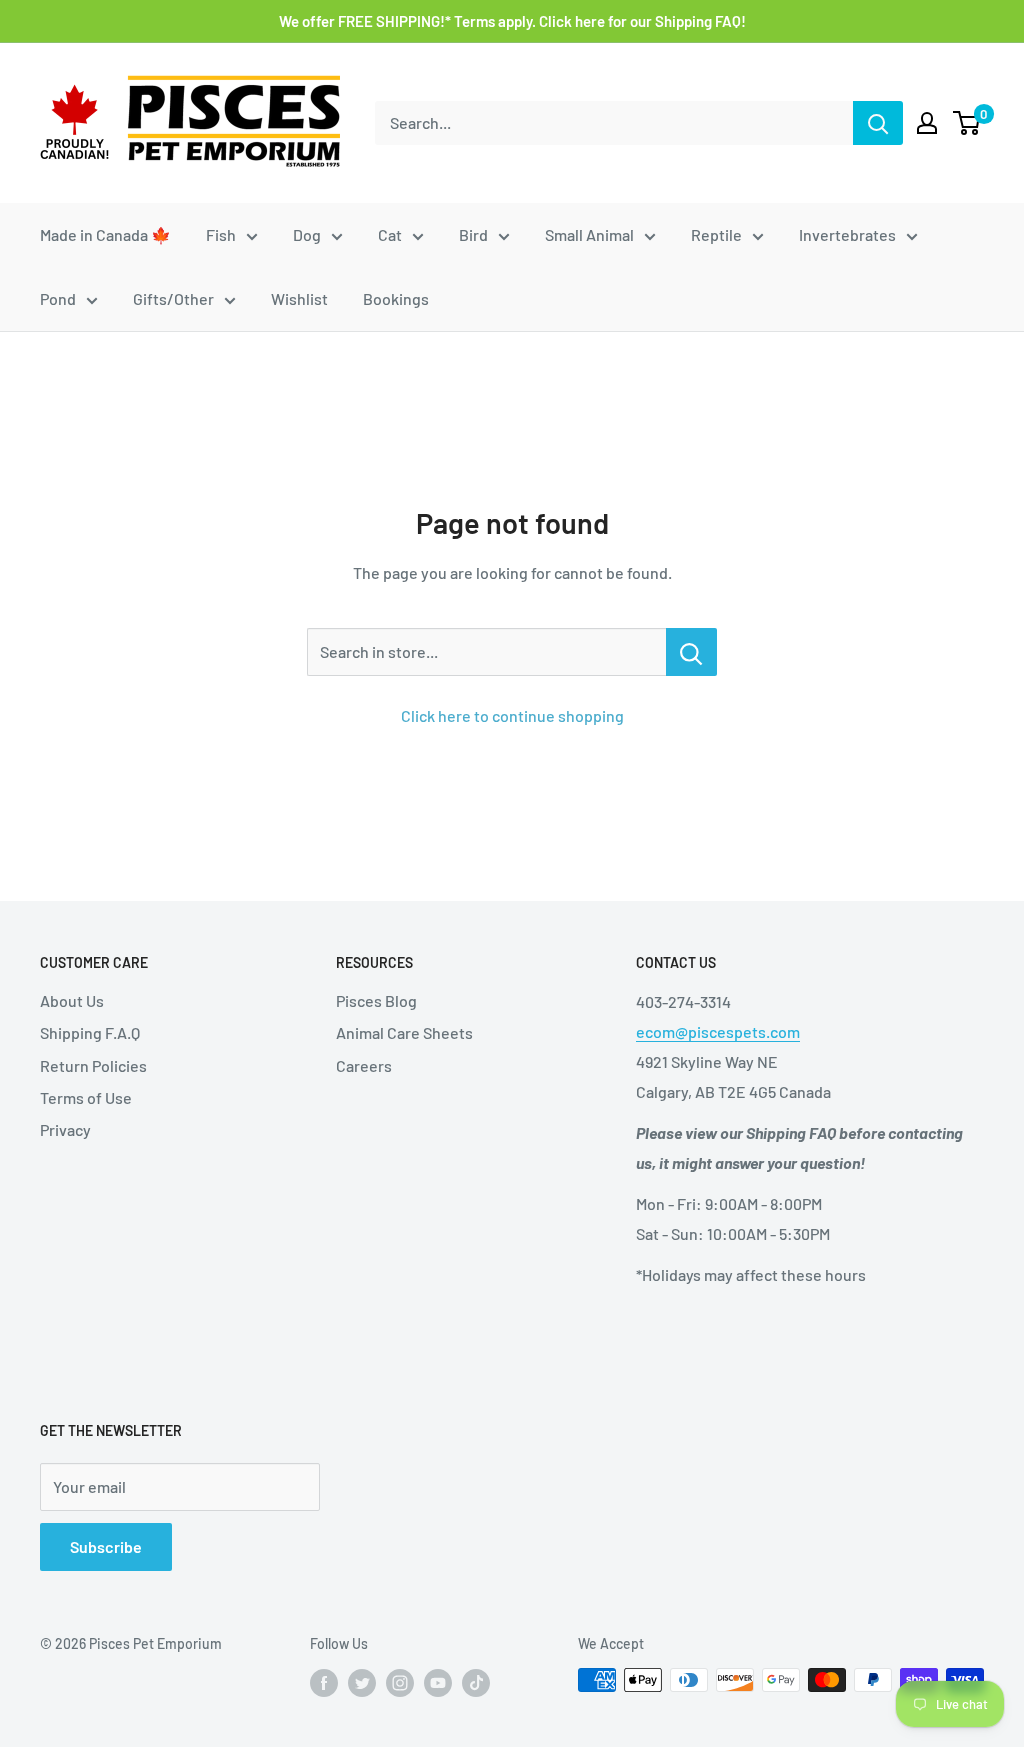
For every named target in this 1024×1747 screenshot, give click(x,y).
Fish (221, 234)
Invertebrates (847, 234)
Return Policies (93, 1065)
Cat (390, 234)
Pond (58, 298)
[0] (967, 123)
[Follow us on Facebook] (324, 1682)
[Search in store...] (691, 652)
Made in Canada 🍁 (105, 234)
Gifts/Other (173, 298)
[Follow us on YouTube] (438, 1682)
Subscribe (106, 1546)
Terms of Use (86, 1097)
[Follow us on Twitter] (362, 1682)
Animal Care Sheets (404, 1032)
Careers (364, 1065)
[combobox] (614, 123)
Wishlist (299, 298)
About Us (72, 1000)
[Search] (878, 123)
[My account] (927, 123)
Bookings (396, 298)
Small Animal (589, 234)
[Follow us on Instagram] (400, 1682)
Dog (307, 234)
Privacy (65, 1129)
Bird (473, 234)
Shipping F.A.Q (90, 1032)
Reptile (716, 234)
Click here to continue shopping (512, 715)
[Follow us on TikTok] (476, 1682)
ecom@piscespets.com (718, 1031)
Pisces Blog (376, 1000)
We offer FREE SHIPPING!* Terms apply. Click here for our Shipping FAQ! (512, 21)
